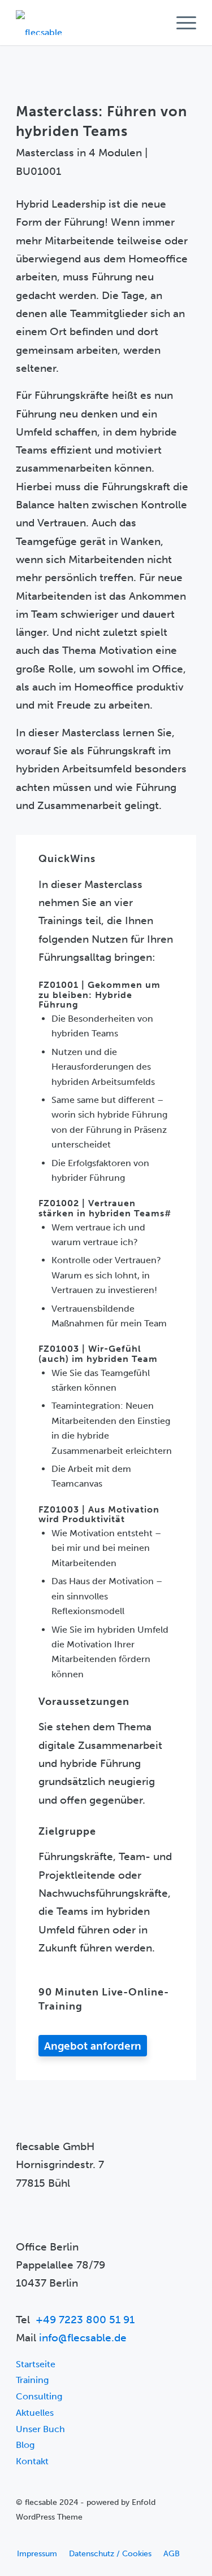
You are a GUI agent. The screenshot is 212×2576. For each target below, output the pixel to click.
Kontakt (32, 2461)
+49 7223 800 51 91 (85, 2320)
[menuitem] (181, 23)
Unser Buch (40, 2429)
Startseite (36, 2364)
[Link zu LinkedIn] (41, 2537)
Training (32, 2380)
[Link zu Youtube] (24, 2537)
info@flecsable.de (83, 2338)
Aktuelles (35, 2413)
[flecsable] (88, 23)
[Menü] (181, 23)
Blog (25, 2445)
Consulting (39, 2396)
